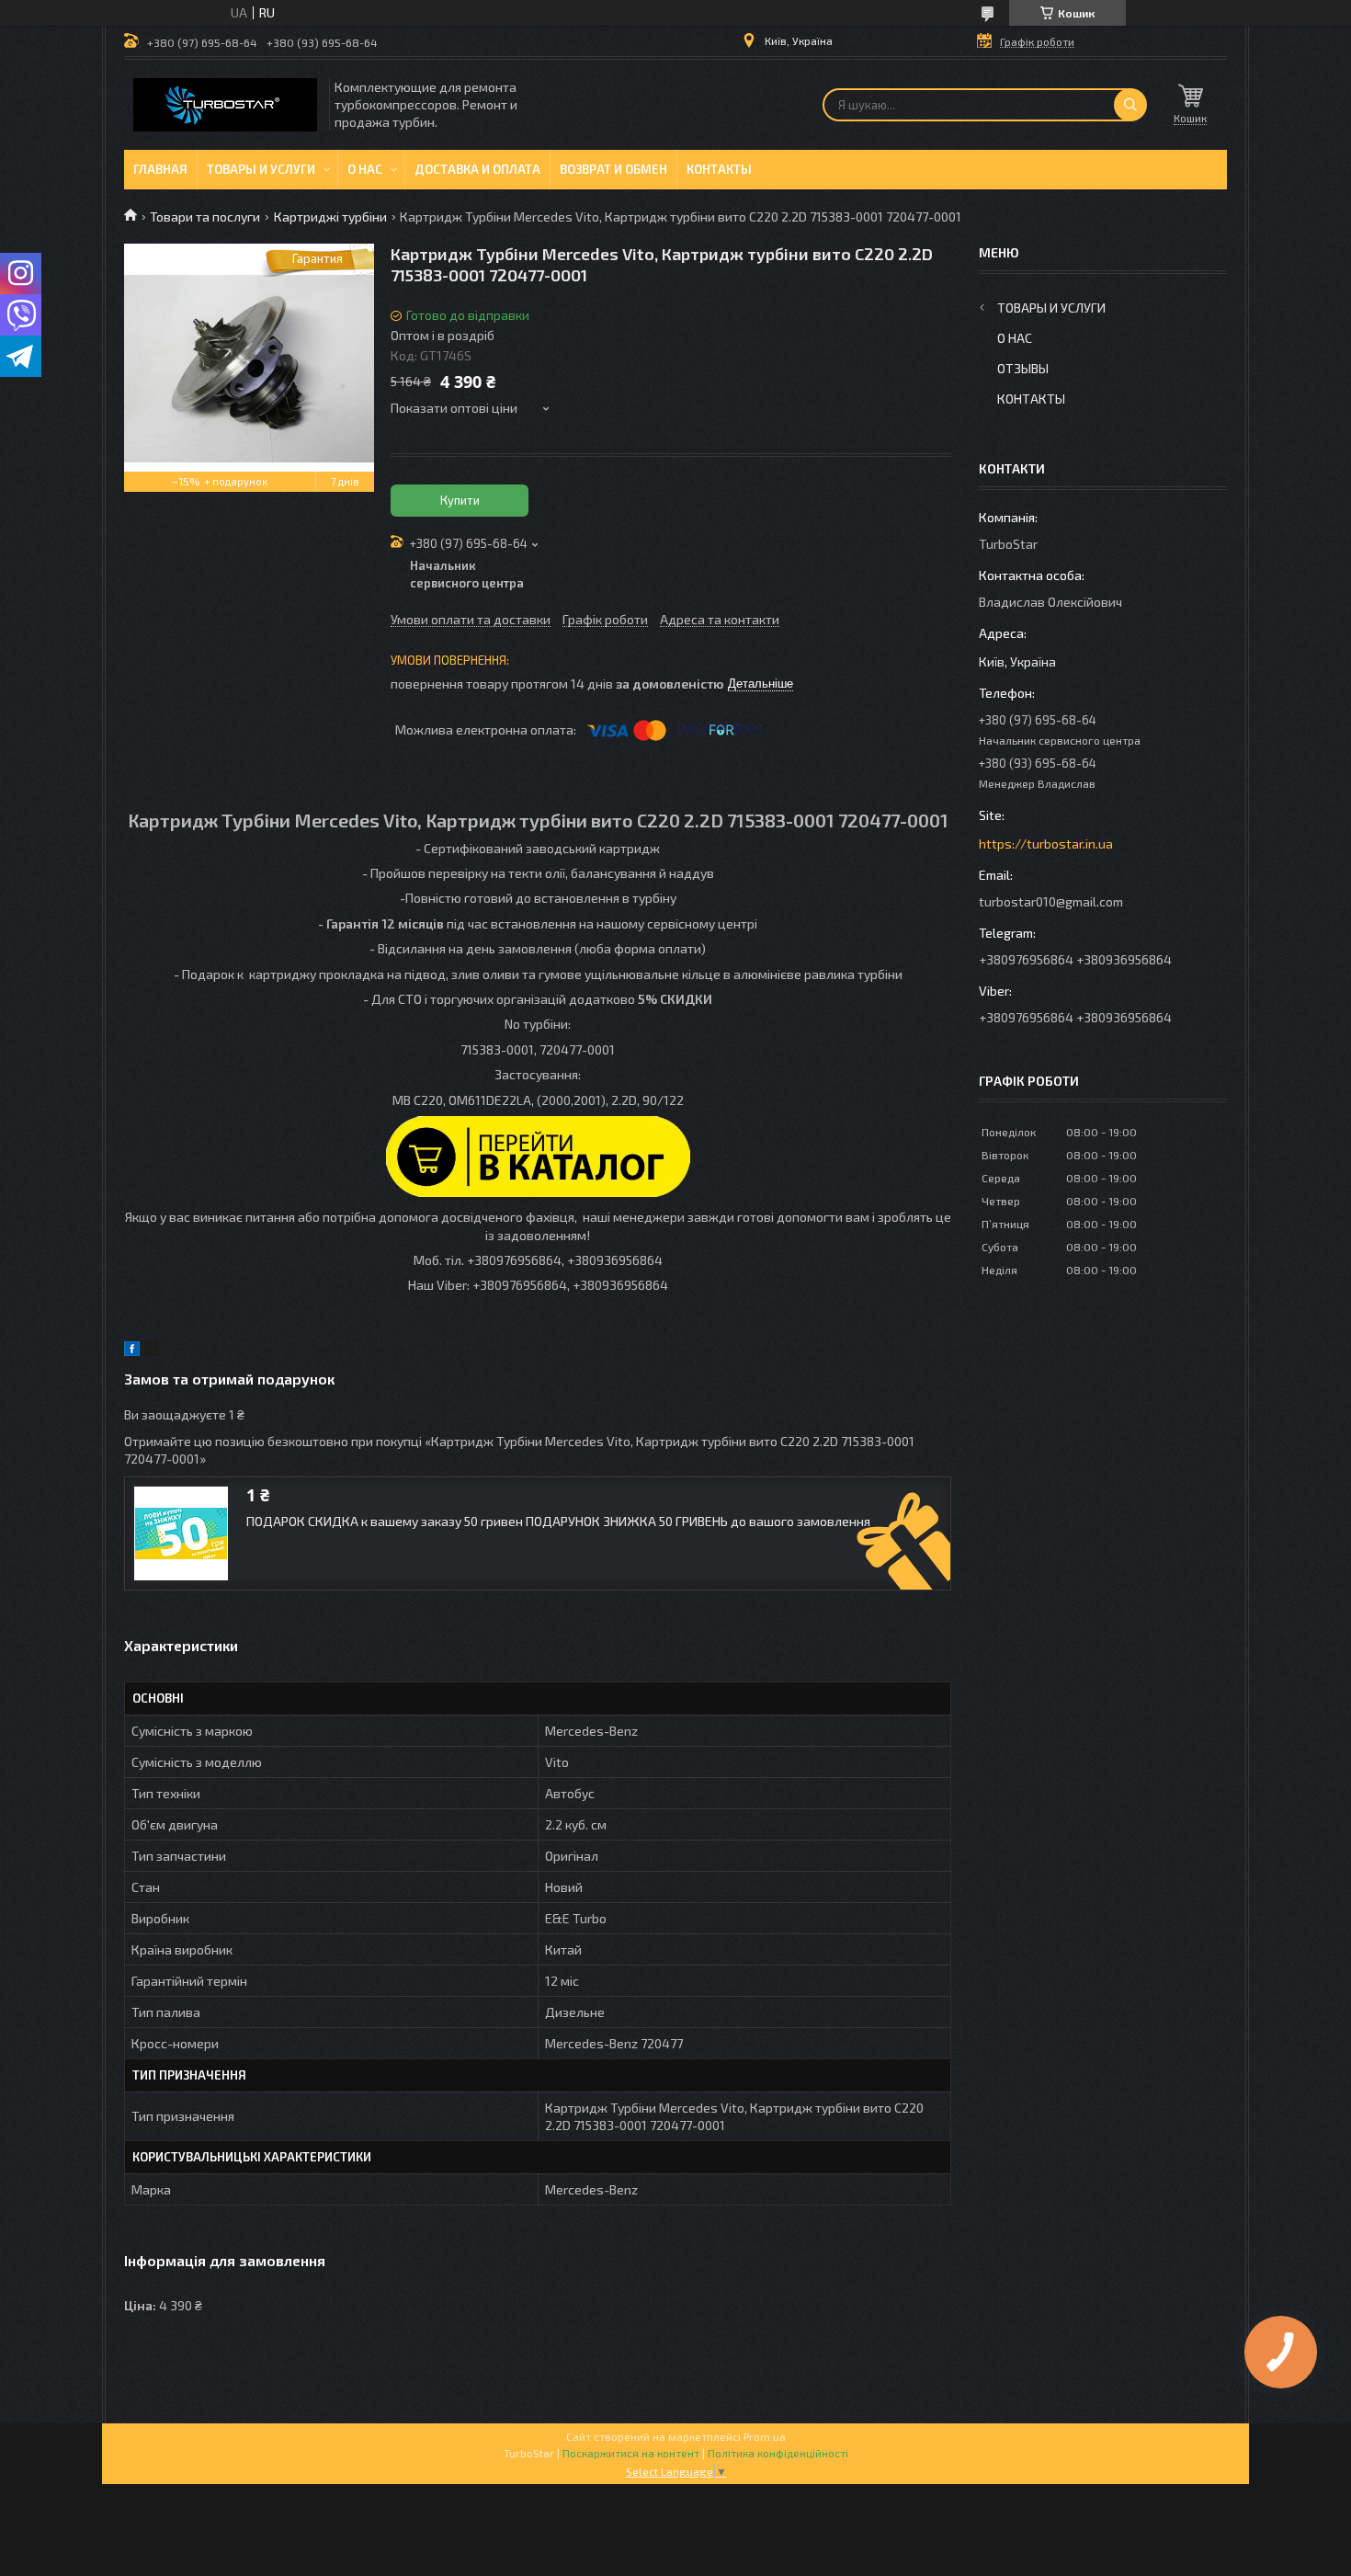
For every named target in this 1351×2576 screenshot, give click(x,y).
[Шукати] (1130, 105)
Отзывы (1023, 368)
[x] (152, 1351)
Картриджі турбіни (330, 217)
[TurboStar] (225, 105)
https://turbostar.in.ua (1046, 843)
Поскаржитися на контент (631, 2453)
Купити (460, 500)
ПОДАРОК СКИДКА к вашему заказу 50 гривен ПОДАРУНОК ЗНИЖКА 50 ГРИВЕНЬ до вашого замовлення (558, 1521)
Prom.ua (765, 2436)
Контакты (719, 169)
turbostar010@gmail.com (1051, 901)
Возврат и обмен (613, 169)
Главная (160, 169)
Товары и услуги (261, 169)
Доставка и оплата (477, 169)
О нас (365, 169)
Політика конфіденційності (778, 2453)
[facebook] (132, 1351)
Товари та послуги (205, 217)
